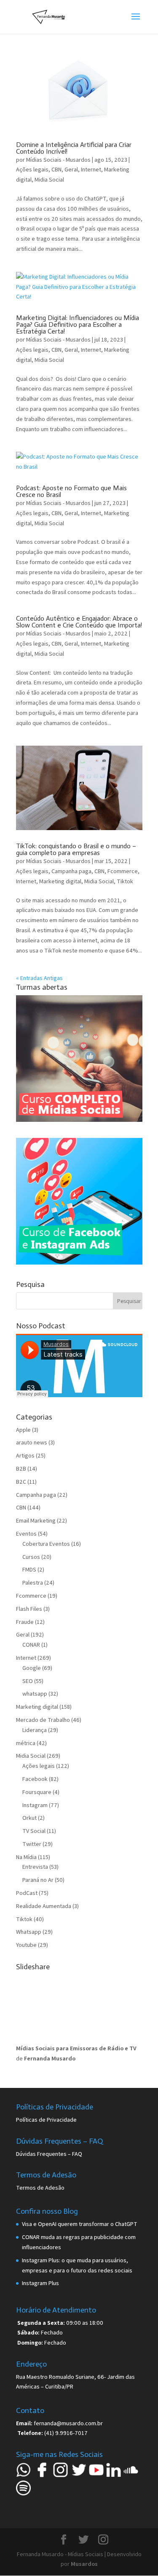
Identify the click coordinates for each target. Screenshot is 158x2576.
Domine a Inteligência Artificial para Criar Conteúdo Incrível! (74, 148)
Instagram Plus (40, 2283)
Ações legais (32, 169)
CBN (56, 169)
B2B (21, 1469)
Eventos (26, 1534)
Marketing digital (60, 881)
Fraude (25, 1622)
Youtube (26, 1945)
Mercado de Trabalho (43, 1720)
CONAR (31, 1645)
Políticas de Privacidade (46, 2120)
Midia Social (49, 179)
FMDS (29, 1569)
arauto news (32, 1442)
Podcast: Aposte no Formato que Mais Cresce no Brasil (71, 491)
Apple (23, 1430)
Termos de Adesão (40, 2188)
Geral (71, 169)
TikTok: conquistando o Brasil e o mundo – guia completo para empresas (76, 849)
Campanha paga (71, 871)
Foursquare (37, 1792)
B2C (21, 1482)
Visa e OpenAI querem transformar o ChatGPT (80, 2224)
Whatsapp (29, 1932)
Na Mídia (26, 1857)
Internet (91, 169)
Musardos (84, 2564)
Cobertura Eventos (46, 1544)
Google (32, 1668)
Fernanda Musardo (50, 2058)
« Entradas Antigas (39, 978)
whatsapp (35, 1694)
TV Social (34, 1831)
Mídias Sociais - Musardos (58, 160)
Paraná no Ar (38, 1880)
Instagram (35, 1805)
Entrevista (35, 1867)
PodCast (27, 1893)
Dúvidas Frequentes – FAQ (49, 2154)
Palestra (33, 1583)
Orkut (29, 1818)
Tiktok (125, 881)
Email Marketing (36, 1520)
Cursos (31, 1557)
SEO (28, 1681)
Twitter (32, 1844)
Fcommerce (123, 871)
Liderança (35, 1730)
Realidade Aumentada (44, 1906)
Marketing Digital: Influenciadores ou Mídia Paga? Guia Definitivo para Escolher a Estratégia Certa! (78, 324)
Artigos (25, 1455)
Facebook (35, 1779)
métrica (26, 1743)
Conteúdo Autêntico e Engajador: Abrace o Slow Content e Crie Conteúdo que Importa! (79, 622)
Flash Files (29, 1609)
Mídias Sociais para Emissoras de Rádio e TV (76, 2048)
